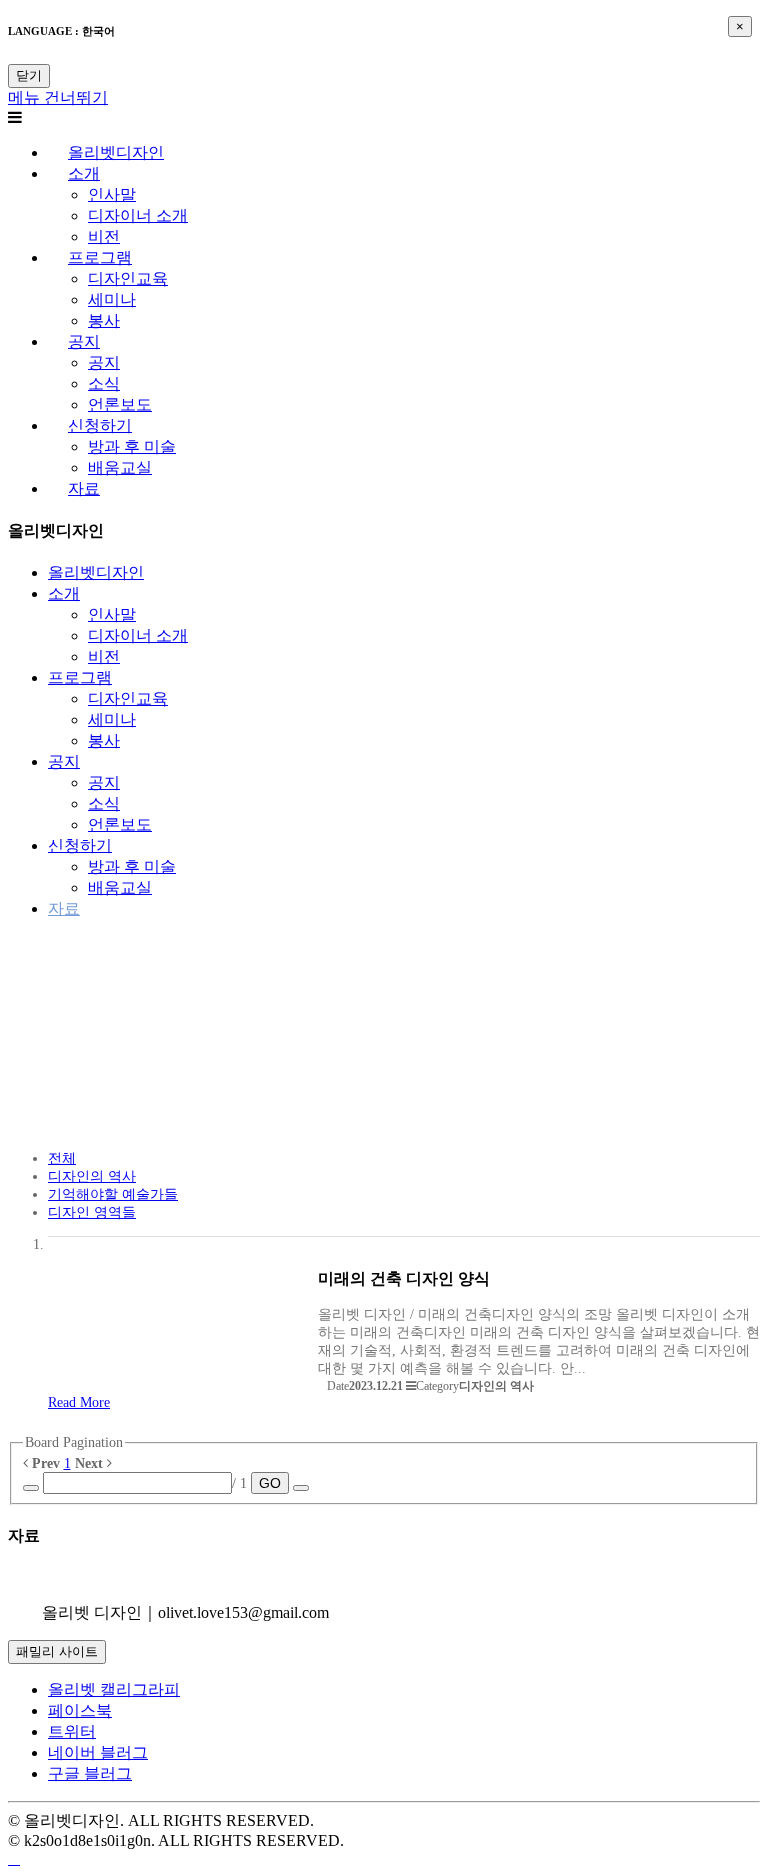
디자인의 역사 (92, 1176)
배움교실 (120, 467)
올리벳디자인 (116, 152)
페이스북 (80, 1710)
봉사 (104, 320)
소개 (84, 173)
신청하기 (100, 425)
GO (270, 1483)
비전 (104, 236)
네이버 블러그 (98, 1752)
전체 (62, 1158)
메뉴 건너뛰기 (58, 97)
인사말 (112, 194)
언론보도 (120, 404)
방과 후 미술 (132, 446)
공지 (84, 341)
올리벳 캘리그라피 (114, 1689)
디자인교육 (128, 278)
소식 (104, 383)
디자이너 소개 (138, 215)
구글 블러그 (90, 1773)
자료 (84, 488)
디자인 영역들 (92, 1212)
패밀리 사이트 (57, 1651)
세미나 (112, 299)
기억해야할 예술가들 (113, 1194)
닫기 (29, 75)
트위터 (72, 1731)
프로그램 (100, 257)
